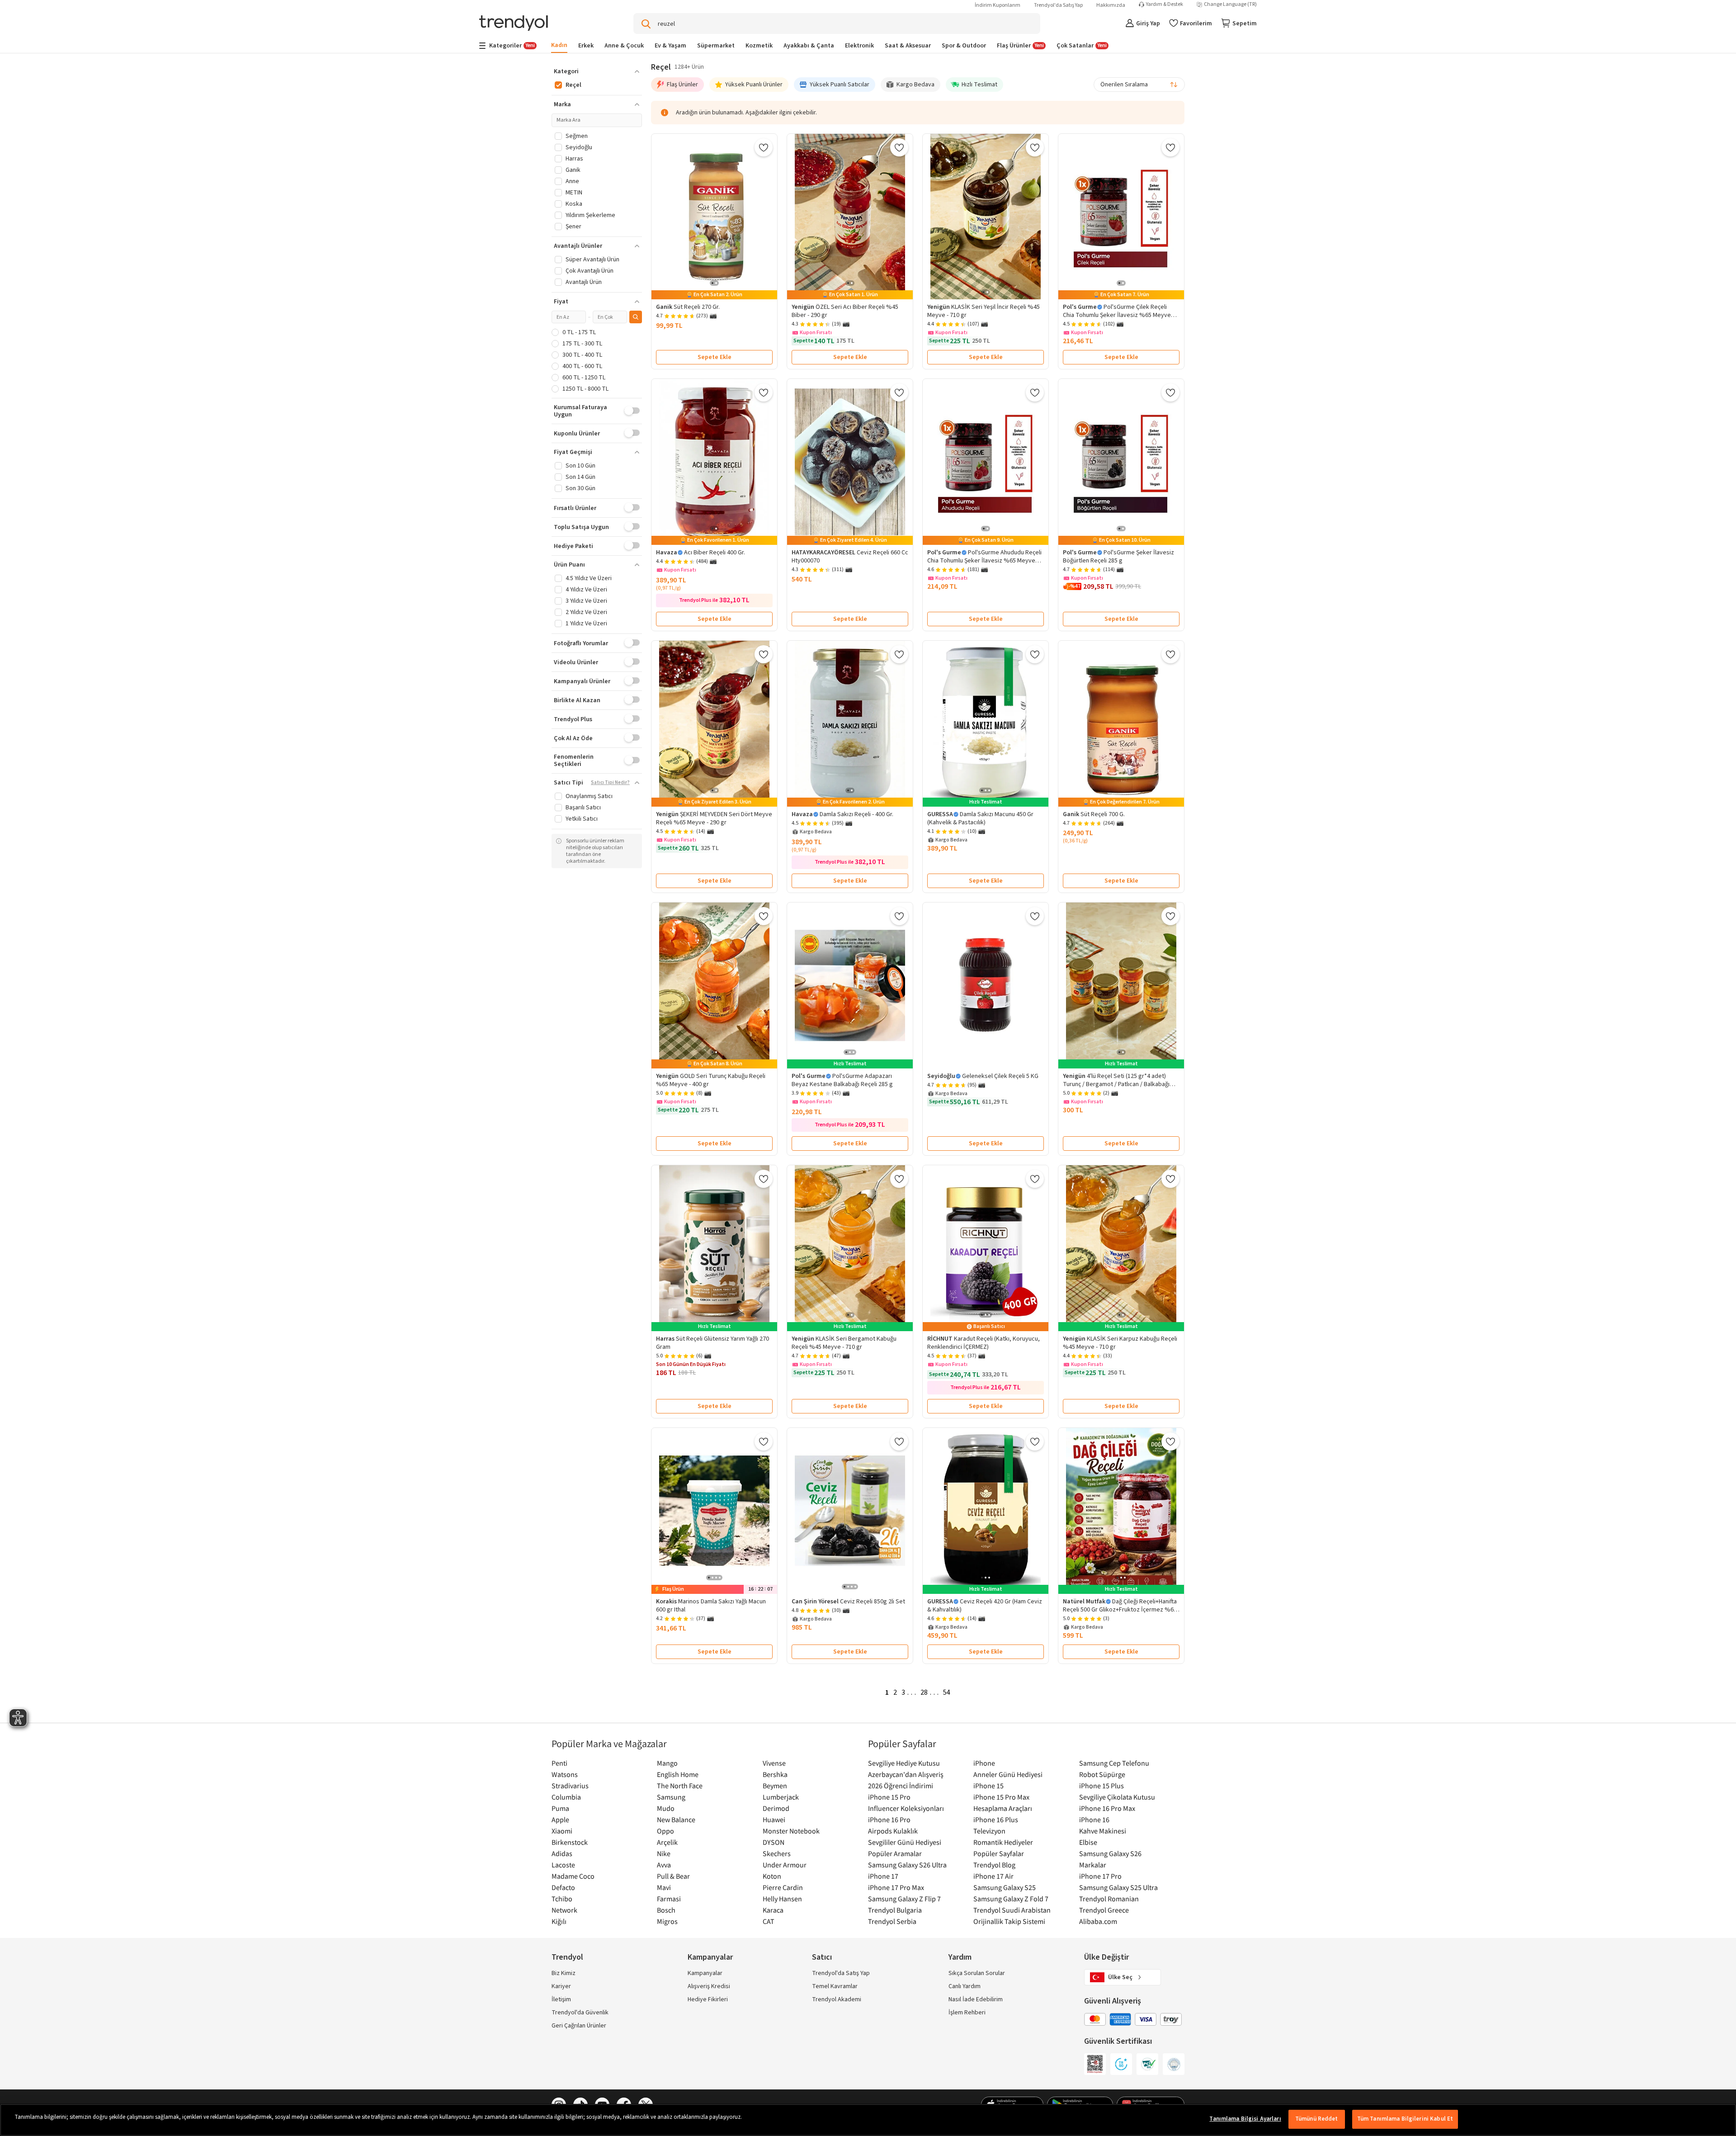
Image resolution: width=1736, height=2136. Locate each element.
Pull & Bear (673, 1876)
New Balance (676, 1819)
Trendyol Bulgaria (895, 1910)
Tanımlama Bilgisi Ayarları (1245, 2119)
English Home (678, 1774)
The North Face (680, 1786)
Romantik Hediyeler (1003, 1842)
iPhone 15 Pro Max (1001, 1797)
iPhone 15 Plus (1102, 1786)
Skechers (777, 1853)
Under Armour (785, 1865)
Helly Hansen (782, 1899)
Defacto (563, 1887)
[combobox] (1139, 85)
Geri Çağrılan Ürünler (579, 2026)
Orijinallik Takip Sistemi (1009, 1921)
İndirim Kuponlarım (998, 5)
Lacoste (563, 1865)
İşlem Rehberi (967, 2013)
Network (564, 1910)
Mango (667, 1763)
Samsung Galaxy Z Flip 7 (904, 1899)
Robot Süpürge (1102, 1774)
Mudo (666, 1808)
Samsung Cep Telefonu (1114, 1763)
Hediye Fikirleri (708, 1999)
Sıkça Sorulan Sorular (977, 1973)
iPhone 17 (883, 1876)
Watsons (565, 1774)
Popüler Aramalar (895, 1853)
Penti (559, 1763)
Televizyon (989, 1831)
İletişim (561, 1999)
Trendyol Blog (994, 1865)
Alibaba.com (1098, 1921)
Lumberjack (781, 1797)
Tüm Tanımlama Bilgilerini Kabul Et (1405, 2119)
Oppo (665, 1831)
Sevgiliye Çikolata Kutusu (1117, 1797)
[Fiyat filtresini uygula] (636, 317)
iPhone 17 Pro (1100, 1876)
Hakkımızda (1111, 5)
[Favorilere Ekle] (764, 147)
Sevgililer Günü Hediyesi (905, 1842)
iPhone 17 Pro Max (896, 1887)
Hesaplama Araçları (1003, 1808)
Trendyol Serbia (892, 1921)
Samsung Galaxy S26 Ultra (907, 1865)
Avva (664, 1865)
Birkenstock (570, 1842)
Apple (560, 1819)
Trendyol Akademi (837, 1999)
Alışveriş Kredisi (709, 1986)
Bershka (775, 1774)
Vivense (774, 1763)
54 (947, 1692)
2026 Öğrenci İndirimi (901, 1786)
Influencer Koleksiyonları (906, 1808)
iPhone (984, 1763)
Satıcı (822, 1957)
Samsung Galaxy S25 (1005, 1887)
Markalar (1093, 1865)
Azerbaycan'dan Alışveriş (906, 1774)
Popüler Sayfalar (999, 1853)
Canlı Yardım (965, 1986)
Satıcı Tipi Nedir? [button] (610, 783)
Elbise (1088, 1842)
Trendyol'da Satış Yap (1058, 5)
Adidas (562, 1853)
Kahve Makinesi (1103, 1831)
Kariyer (561, 1986)
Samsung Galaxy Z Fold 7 (1011, 1899)
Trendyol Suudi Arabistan (1012, 1910)
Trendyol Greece (1104, 1910)
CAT (769, 1921)
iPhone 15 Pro (889, 1797)
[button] (597, 71)
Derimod (776, 1808)
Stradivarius (570, 1786)
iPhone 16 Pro (889, 1819)
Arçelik (667, 1842)
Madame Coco (573, 1876)
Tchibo (562, 1899)
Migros (667, 1921)
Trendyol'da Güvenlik (580, 2013)
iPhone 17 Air (993, 1876)
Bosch (666, 1910)
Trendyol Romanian (1109, 1899)
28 (924, 1692)
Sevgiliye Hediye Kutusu (904, 1763)
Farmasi (669, 1899)
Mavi (664, 1887)
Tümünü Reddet (1317, 2119)
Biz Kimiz (564, 1973)
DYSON (774, 1842)
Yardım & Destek (1165, 5)
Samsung (671, 1797)
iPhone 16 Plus (996, 1819)
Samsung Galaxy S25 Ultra (1118, 1887)
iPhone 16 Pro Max (1107, 1808)
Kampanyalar (705, 1973)
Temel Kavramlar (835, 1986)
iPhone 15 (988, 1786)
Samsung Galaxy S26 (1110, 1853)
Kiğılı (559, 1921)
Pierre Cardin (783, 1887)
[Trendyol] (514, 24)
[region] (868, 2120)
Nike (664, 1853)
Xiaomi (562, 1831)
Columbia (566, 1797)
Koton (772, 1876)
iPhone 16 (1094, 1819)
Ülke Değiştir (1106, 1957)
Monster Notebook (791, 1831)
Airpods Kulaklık (893, 1831)
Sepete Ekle (715, 357)
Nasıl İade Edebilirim (976, 1999)
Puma (560, 1808)
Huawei (774, 1819)
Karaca (773, 1910)
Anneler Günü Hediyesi (1008, 1774)
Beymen (775, 1786)
